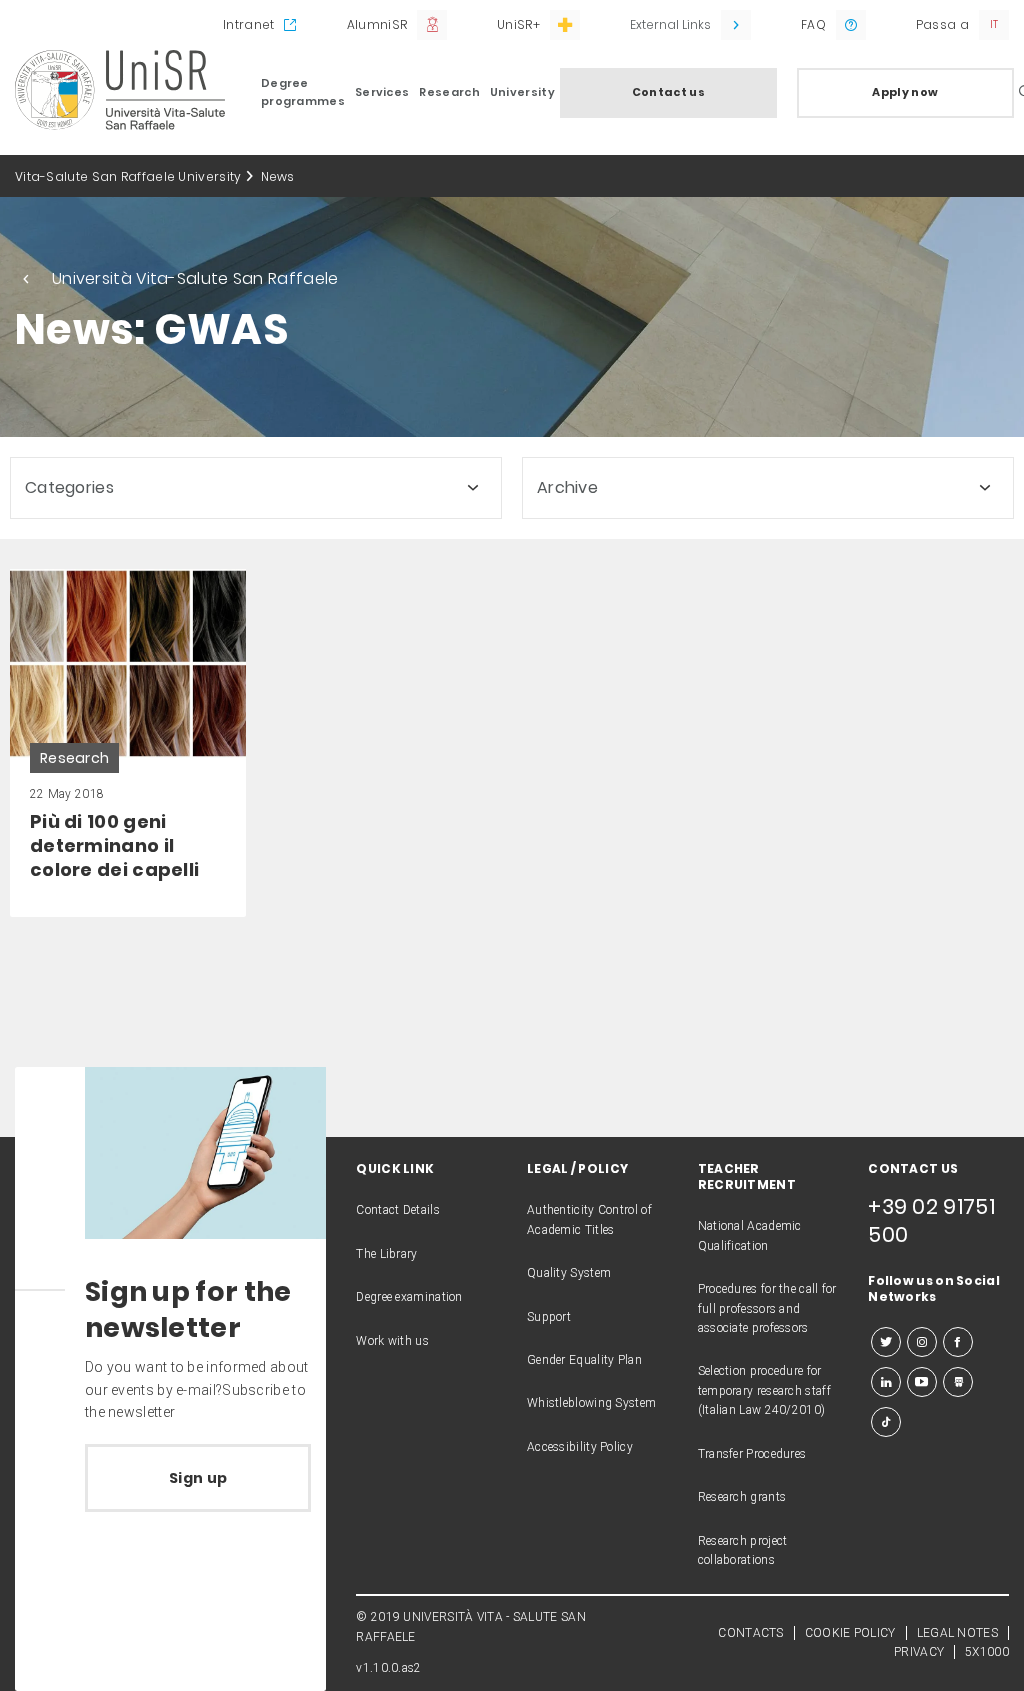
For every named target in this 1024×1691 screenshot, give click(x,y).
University (522, 92)
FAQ (813, 24)
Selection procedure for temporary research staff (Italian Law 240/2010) (764, 1390)
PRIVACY (919, 1652)
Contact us (668, 92)
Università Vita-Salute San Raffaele (195, 278)
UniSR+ (518, 24)
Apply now (905, 92)
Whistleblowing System (591, 1403)
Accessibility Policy (580, 1447)
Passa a (942, 24)
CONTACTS (750, 1633)
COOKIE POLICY (850, 1633)
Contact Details (398, 1210)
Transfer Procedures (752, 1454)
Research (449, 92)
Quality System (569, 1273)
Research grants (742, 1497)
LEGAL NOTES (957, 1633)
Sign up (198, 1478)
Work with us (392, 1341)
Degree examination (409, 1297)
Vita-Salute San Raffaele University (128, 176)
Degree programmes (303, 92)
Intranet (248, 24)
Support (549, 1317)
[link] (128, 743)
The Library (386, 1254)
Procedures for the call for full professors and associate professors (767, 1308)
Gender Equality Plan (584, 1360)
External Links (670, 24)
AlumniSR (377, 24)
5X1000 (987, 1652)
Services (382, 92)
